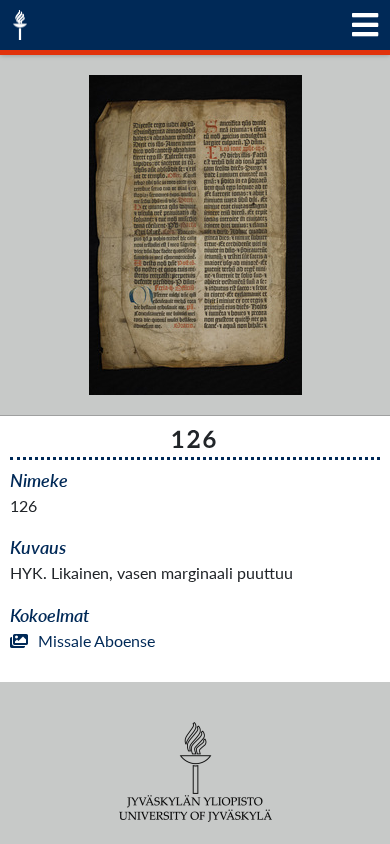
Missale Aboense (96, 640)
